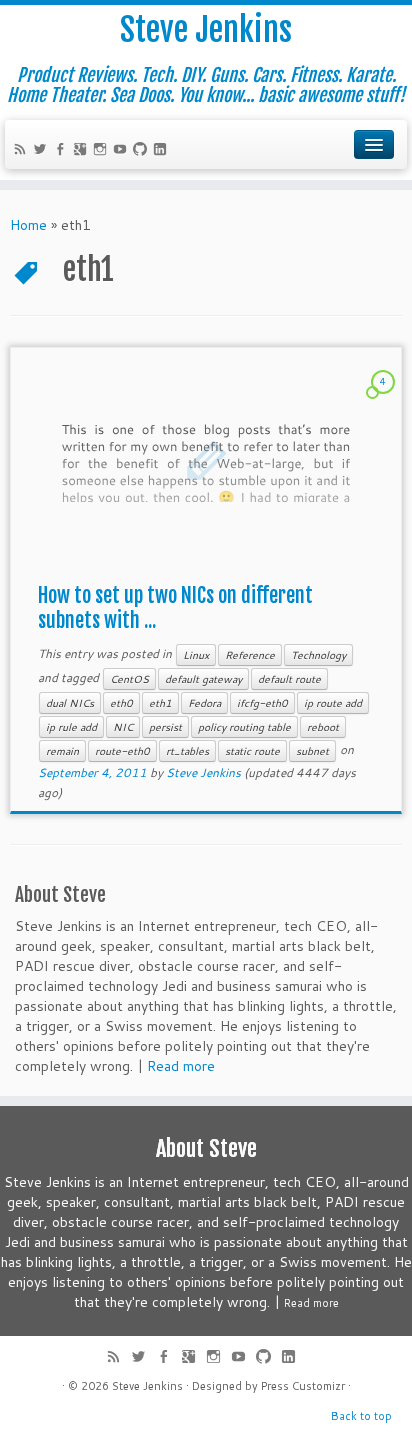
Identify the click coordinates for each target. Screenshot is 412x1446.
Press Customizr (303, 1386)
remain (62, 751)
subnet (312, 751)
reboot (323, 727)
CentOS (129, 679)
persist (165, 727)
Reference (250, 655)
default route (289, 679)
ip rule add (71, 727)
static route (252, 751)
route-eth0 (122, 751)
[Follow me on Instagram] (103, 151)
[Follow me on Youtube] (123, 151)
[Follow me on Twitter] (43, 151)
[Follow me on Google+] (83, 151)
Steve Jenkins (206, 30)
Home (28, 225)
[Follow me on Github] (143, 151)
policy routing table (244, 727)
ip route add (333, 703)
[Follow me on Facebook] (63, 151)
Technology (318, 655)
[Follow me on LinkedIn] (163, 151)
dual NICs (70, 703)
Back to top (361, 1416)
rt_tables (187, 751)
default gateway (203, 679)
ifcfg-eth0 (262, 703)
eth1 (160, 703)
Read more (181, 1066)
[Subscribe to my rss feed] (23, 151)
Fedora (204, 703)
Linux (196, 655)
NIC (123, 727)
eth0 (121, 703)
